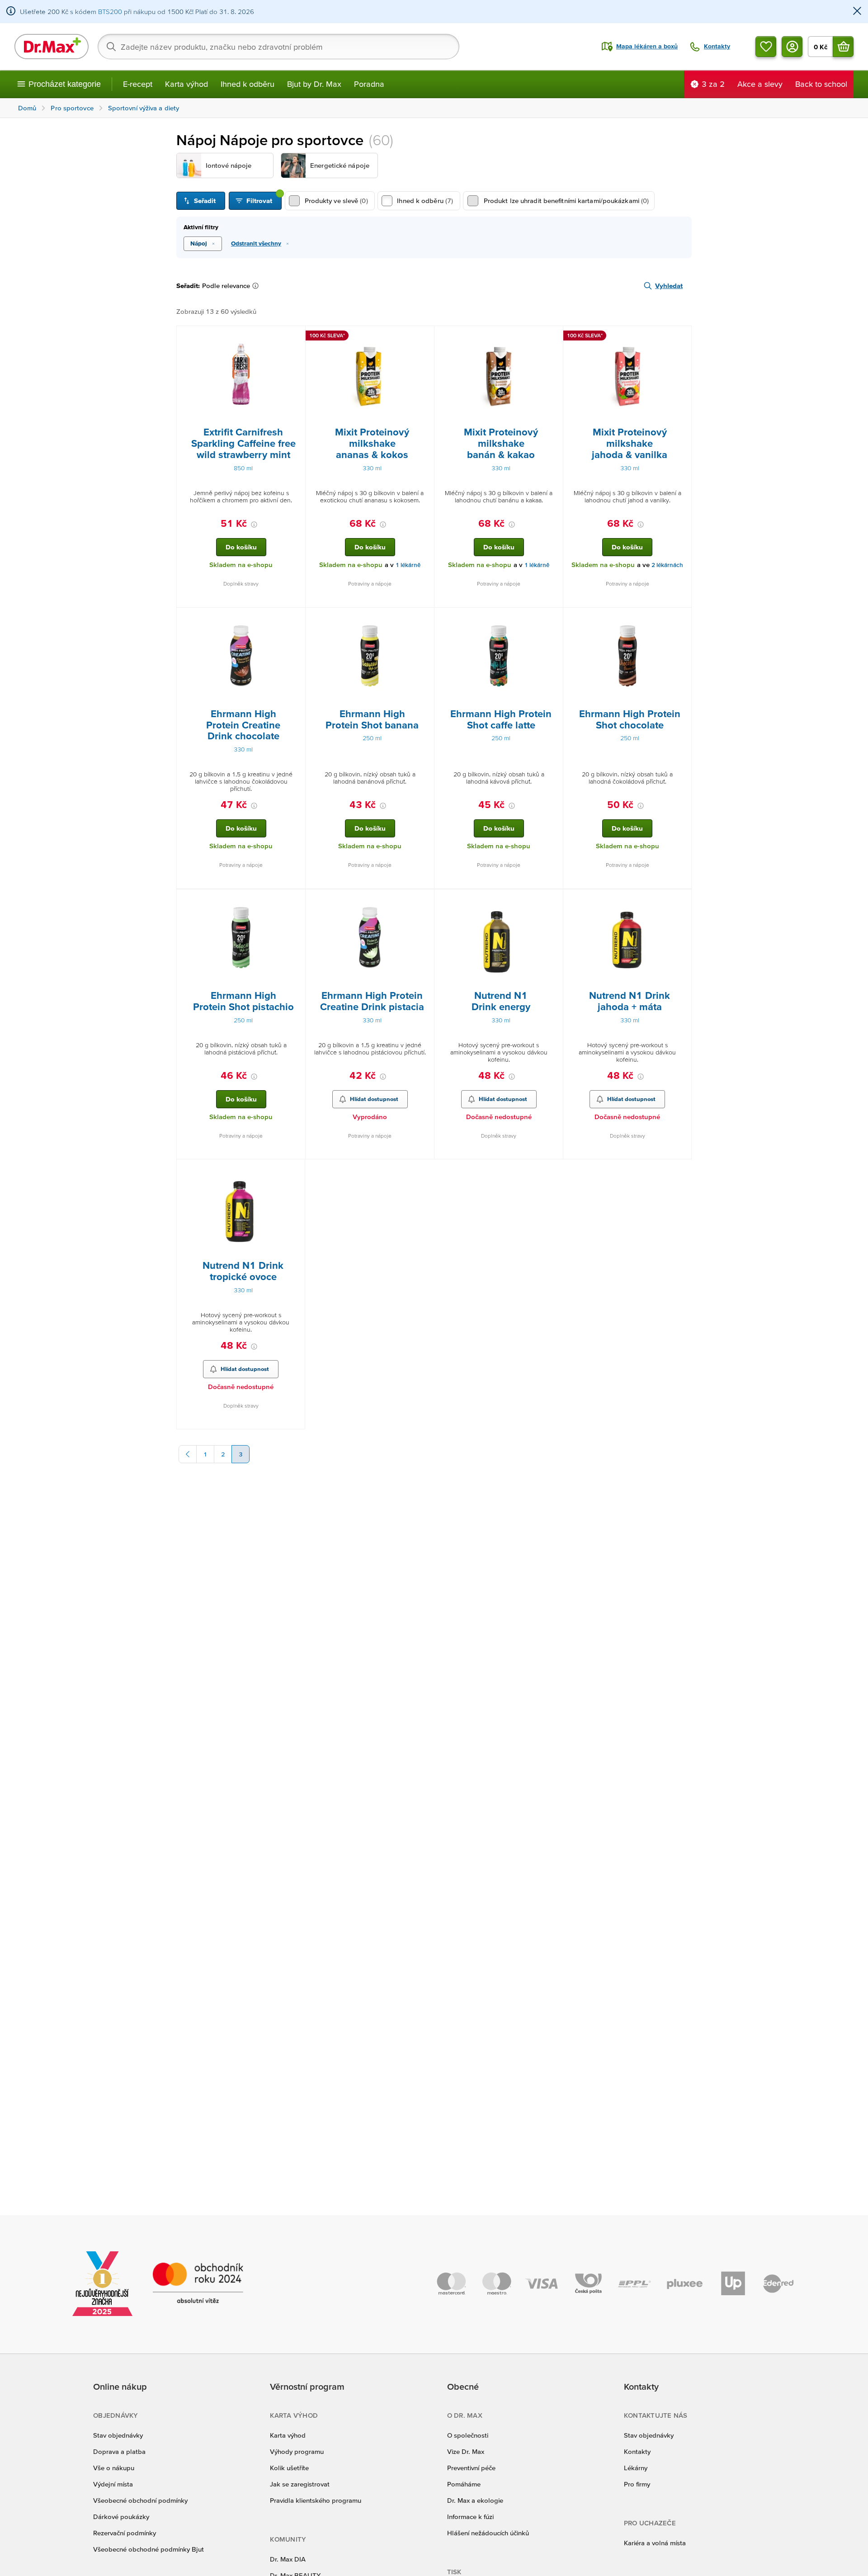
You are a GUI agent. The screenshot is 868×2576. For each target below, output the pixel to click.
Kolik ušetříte (289, 2468)
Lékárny (636, 2468)
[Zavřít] (857, 12)
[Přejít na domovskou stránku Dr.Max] (52, 47)
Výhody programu (297, 2451)
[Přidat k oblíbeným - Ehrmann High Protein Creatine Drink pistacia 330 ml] (424, 900)
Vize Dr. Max (466, 2451)
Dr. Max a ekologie (475, 2500)
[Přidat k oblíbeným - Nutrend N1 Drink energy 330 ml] (553, 900)
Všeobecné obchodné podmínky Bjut (149, 2549)
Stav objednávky (118, 2435)
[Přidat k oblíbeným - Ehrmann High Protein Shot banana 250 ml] (424, 619)
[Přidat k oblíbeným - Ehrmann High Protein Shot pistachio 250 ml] (295, 900)
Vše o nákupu (114, 2468)
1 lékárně (408, 565)
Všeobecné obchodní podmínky (140, 2500)
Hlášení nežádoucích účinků (488, 2533)
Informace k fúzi (470, 2517)
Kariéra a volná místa (655, 2543)
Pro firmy (637, 2484)
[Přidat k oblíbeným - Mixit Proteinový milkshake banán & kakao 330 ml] (553, 337)
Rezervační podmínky (125, 2533)
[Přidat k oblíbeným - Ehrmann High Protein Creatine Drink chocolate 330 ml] (295, 619)
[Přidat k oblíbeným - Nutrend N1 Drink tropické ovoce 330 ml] (295, 1170)
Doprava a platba (119, 2451)
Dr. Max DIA (288, 2559)
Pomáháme (464, 2484)
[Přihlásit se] (792, 47)
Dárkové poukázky (121, 2517)
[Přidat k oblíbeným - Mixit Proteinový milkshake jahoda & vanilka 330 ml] (681, 337)
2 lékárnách (667, 565)
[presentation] (241, 376)
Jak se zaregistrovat (300, 2484)
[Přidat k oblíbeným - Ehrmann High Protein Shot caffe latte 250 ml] (553, 619)
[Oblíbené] (766, 47)
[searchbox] (278, 47)
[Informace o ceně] (254, 525)
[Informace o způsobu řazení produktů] (257, 286)
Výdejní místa (113, 2484)
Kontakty (637, 2451)
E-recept (138, 84)
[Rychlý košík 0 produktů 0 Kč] (843, 47)
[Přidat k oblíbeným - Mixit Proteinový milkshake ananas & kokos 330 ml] (424, 337)
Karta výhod (186, 84)
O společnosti (468, 2435)
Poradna (369, 84)
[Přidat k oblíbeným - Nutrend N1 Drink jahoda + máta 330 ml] (681, 900)
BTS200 (110, 12)
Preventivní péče (471, 2468)
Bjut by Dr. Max (314, 84)
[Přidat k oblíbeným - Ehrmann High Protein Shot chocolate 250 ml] (681, 619)
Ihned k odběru (248, 84)
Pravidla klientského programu (316, 2500)
